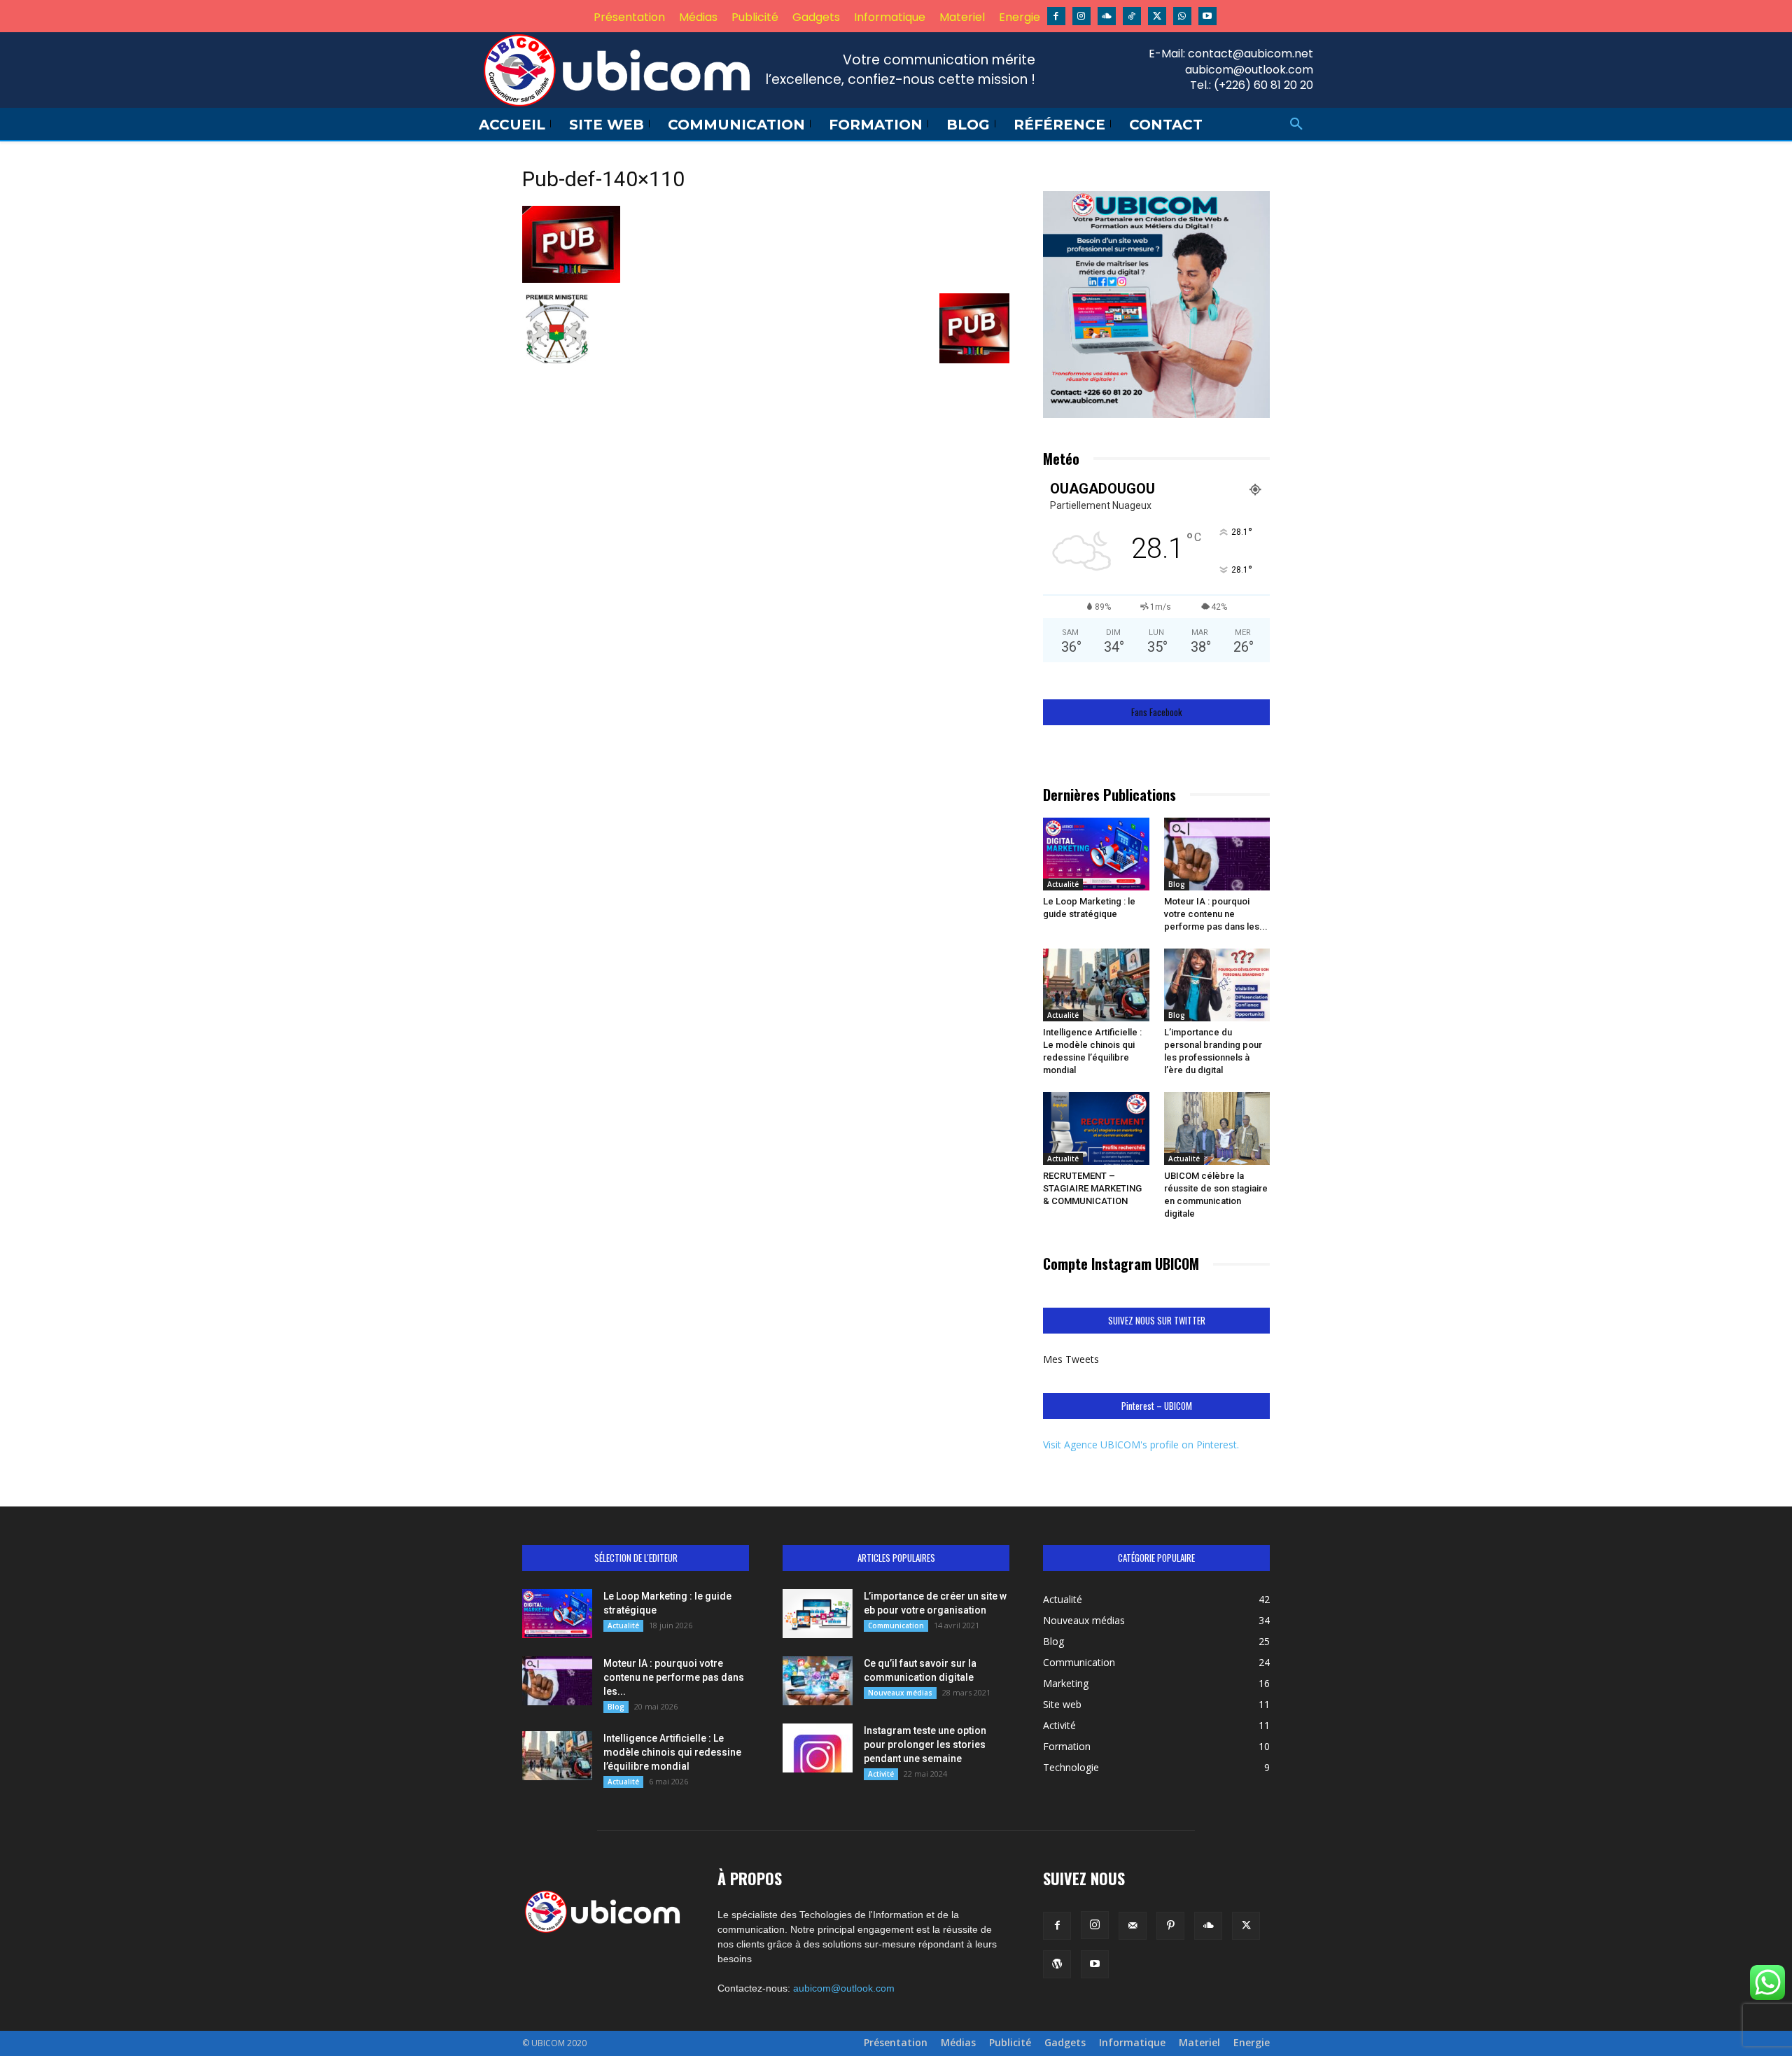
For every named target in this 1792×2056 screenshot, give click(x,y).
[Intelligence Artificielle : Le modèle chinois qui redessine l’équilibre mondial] (1096, 985)
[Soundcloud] (1107, 16)
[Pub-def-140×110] (571, 279)
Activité (881, 1774)
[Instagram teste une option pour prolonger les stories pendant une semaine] (818, 1748)
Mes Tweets (1071, 1359)
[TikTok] (1132, 16)
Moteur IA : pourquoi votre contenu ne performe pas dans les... (1216, 914)
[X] (1157, 16)
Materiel (1199, 2043)
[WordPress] (1057, 1964)
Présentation (896, 2043)
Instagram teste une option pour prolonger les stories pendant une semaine (925, 1744)
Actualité (1063, 884)
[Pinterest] (1170, 1926)
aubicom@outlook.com (844, 1988)
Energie (1252, 2043)
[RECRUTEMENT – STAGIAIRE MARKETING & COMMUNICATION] (1096, 1128)
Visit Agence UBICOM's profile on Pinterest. (1141, 1445)
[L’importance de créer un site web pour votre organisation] (818, 1614)
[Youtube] (1207, 16)
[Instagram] (1081, 16)
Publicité (1010, 2043)
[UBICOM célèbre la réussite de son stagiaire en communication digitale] (1217, 1128)
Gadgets (1065, 2043)
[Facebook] (1056, 16)
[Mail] (1133, 1926)
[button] (1296, 125)
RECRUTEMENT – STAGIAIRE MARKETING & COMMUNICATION (1092, 1188)
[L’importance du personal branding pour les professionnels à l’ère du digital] (1217, 985)
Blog (1177, 884)
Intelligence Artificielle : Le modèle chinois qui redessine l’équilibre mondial (672, 1752)
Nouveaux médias (900, 1693)
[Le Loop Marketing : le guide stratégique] (1096, 854)
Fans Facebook (1157, 712)
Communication (896, 1625)
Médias (958, 2043)
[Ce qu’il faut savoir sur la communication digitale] (818, 1681)
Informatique (1132, 2043)
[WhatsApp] (1182, 16)
